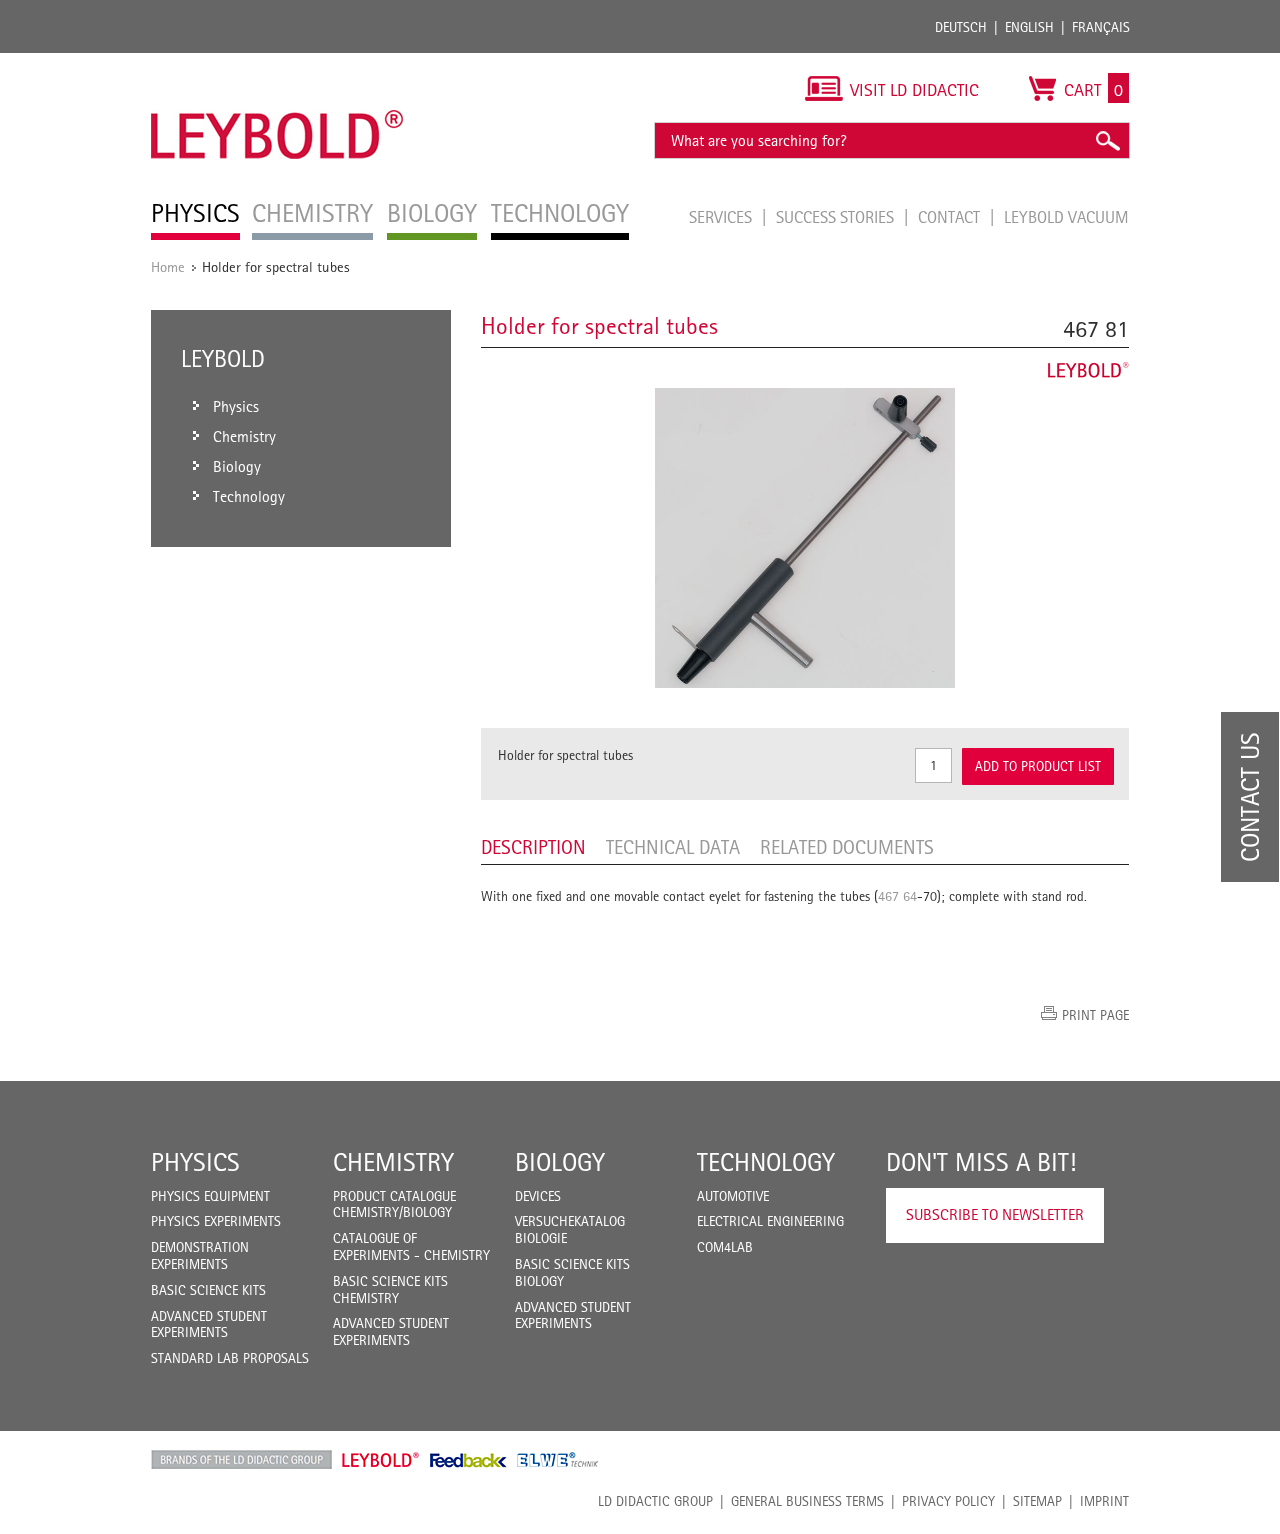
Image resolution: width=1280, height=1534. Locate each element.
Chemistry (393, 1162)
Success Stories (837, 217)
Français (1101, 27)
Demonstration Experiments (200, 1255)
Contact (951, 217)
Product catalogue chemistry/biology (394, 1204)
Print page (1095, 1015)
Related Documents (847, 847)
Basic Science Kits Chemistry (390, 1289)
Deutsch (961, 27)
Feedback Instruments (468, 1460)
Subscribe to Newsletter (995, 1214)
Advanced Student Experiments (209, 1324)
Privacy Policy (948, 1501)
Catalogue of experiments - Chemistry (411, 1246)
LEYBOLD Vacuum (1066, 217)
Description (533, 847)
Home (168, 266)
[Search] (1107, 140)
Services (722, 217)
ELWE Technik (558, 1460)
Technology (766, 1162)
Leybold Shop (381, 1460)
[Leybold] (277, 63)
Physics (195, 1162)
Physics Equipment (210, 1196)
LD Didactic (241, 1460)
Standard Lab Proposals (230, 1358)
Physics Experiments (216, 1221)
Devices (538, 1196)
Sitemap (1037, 1501)
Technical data (673, 847)
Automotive (733, 1196)
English (1029, 27)
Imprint (1104, 1501)
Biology (560, 1162)
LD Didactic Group (655, 1501)
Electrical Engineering (770, 1221)
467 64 (897, 896)
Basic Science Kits (208, 1290)
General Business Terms (807, 1501)
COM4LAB (725, 1247)
